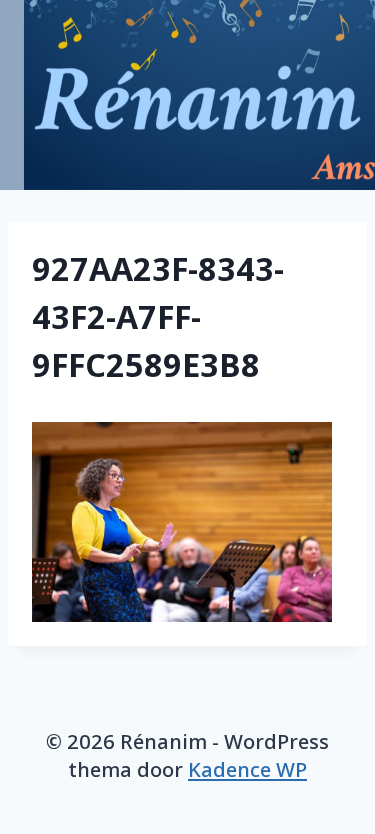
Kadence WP (247, 769)
